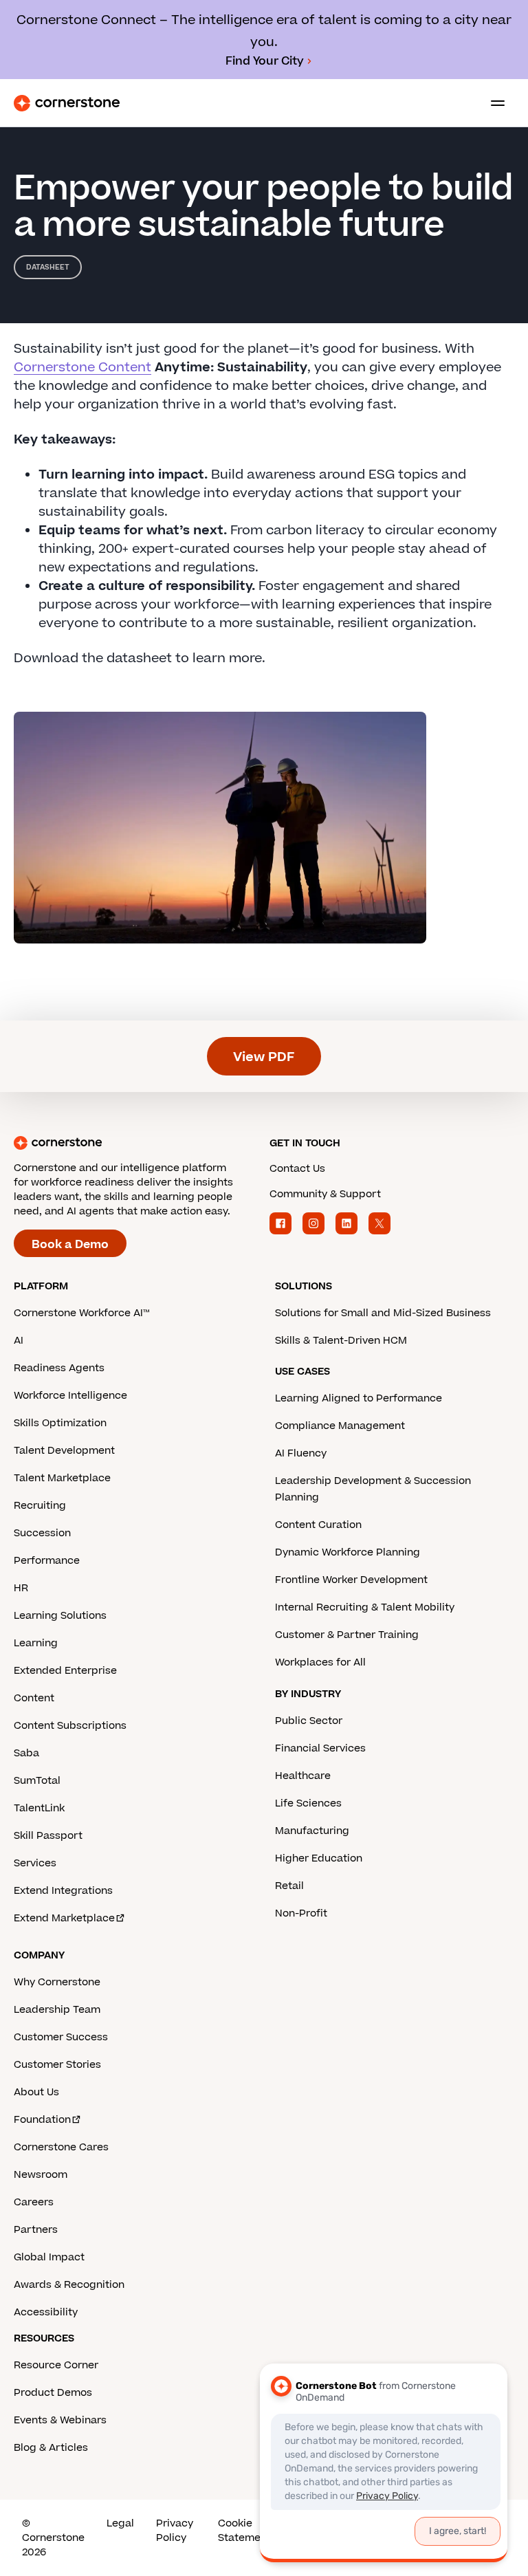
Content (34, 1698)
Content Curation (318, 1525)
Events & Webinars (60, 2420)
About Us (36, 2092)
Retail (289, 1886)
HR (21, 1588)
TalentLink (39, 1808)
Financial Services (320, 1748)
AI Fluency (301, 1453)
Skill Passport (48, 1836)
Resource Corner (56, 2365)
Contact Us (297, 1169)
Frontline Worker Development (351, 1580)
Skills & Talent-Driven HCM (341, 1341)
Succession (42, 1533)
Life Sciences (308, 1803)
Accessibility (46, 2312)
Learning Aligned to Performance (359, 1398)
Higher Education (319, 1858)
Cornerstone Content (82, 368)
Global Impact (49, 2257)
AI (19, 1341)
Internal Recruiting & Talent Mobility (365, 1607)
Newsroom (41, 2175)
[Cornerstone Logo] (67, 103)
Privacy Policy (175, 2531)
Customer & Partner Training (347, 1635)
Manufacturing (312, 1831)
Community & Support (325, 1194)
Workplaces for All (320, 1662)
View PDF (264, 1057)
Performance (47, 1561)
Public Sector (309, 1721)
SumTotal (37, 1781)
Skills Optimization (60, 1423)
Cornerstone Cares (61, 2147)
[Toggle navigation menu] (492, 103)
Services (35, 1863)
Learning (36, 1643)
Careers (34, 2202)
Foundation (42, 2120)
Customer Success (61, 2037)
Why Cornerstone (57, 1982)
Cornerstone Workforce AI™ (81, 1313)
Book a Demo (70, 1245)
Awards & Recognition (69, 2285)
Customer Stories (57, 2065)
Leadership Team (57, 2010)
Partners (36, 2230)
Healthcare (303, 1776)
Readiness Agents (59, 1368)
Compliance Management (340, 1426)
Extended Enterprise (65, 1671)
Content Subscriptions (70, 1726)
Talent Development (64, 1451)
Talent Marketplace (62, 1478)
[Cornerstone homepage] (136, 1143)
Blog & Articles (51, 2448)
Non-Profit (301, 1913)
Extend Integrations (63, 1891)
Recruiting (40, 1506)
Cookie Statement (244, 2531)
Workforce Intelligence (70, 1396)
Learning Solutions (60, 1616)
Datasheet (48, 267)
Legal (120, 2523)
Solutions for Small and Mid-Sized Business (383, 1313)
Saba (26, 1753)
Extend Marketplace (64, 1918)
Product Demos (53, 2393)
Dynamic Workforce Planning (348, 1552)
